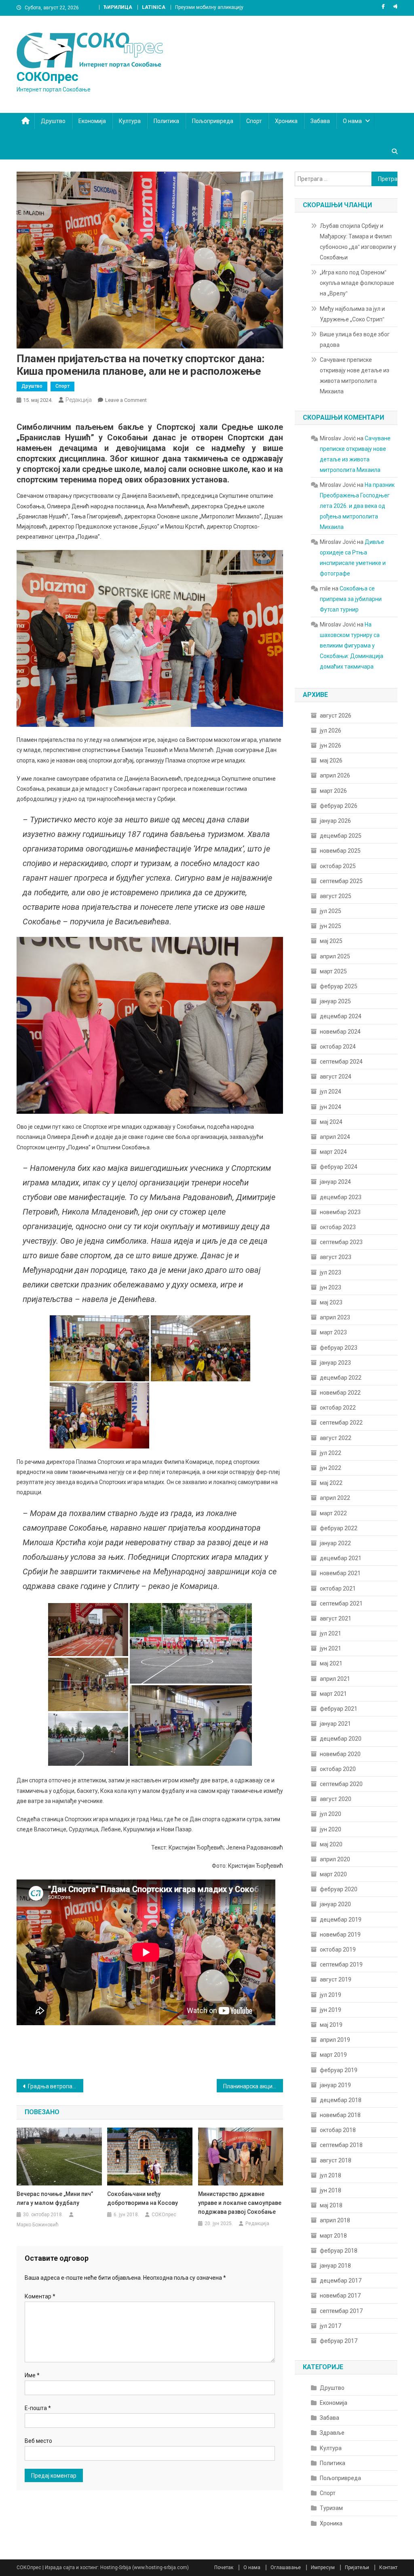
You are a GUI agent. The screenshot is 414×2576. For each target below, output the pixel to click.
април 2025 (335, 956)
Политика (166, 121)
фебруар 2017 (339, 2341)
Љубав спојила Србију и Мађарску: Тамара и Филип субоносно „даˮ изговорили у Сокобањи (358, 242)
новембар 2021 (340, 1573)
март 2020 (333, 1874)
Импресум (323, 2568)
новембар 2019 (340, 1935)
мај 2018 (331, 2205)
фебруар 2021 (339, 1709)
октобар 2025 (338, 866)
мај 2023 (331, 1302)
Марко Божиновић (38, 2225)
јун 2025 (331, 926)
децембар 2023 (341, 1197)
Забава (320, 121)
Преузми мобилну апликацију (209, 7)
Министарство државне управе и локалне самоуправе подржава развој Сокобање (240, 2203)
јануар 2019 (335, 2085)
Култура (130, 121)
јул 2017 (331, 2326)
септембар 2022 (341, 1423)
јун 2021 (331, 1648)
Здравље (332, 2433)
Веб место (38, 2441)
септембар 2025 (341, 881)
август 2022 (336, 1438)
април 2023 (335, 1317)
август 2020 (336, 1799)
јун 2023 (331, 1287)
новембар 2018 (340, 2115)
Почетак (224, 2568)
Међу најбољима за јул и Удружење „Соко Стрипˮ (352, 314)
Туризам (331, 2508)
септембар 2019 (341, 1964)
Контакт (388, 2568)
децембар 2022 (341, 1378)
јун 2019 (331, 2010)
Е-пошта (38, 2408)
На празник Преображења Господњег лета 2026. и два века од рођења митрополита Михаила (357, 506)
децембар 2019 (341, 1920)
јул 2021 (331, 1633)
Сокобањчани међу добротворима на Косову (143, 2198)
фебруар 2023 (339, 1348)
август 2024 (336, 1077)
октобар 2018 (338, 2130)
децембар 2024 (341, 1016)
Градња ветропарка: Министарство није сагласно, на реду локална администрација (56, 2086)
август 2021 (336, 1618)
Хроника (286, 121)
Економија (92, 121)
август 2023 (336, 1257)
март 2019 (333, 2055)
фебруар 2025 (339, 986)
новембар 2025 (340, 851)
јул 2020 (331, 1814)
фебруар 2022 (339, 1528)
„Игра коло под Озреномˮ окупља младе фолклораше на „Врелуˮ (357, 283)
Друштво (53, 121)
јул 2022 (331, 1453)
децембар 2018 (341, 2100)
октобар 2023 (338, 1227)
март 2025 (333, 971)
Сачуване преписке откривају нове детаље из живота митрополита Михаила (355, 376)
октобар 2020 (338, 1769)
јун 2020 (331, 1829)
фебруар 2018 (339, 2251)
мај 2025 (331, 941)
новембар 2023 (340, 1212)
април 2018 (335, 2220)
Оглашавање (286, 2568)
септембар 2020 (341, 1784)
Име (32, 2375)
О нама (352, 121)
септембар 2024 (341, 1062)
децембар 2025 (341, 836)
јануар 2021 (335, 1724)
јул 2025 (331, 911)
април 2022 (335, 1498)
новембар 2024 (340, 1032)
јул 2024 (331, 1092)
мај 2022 (331, 1483)
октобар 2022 (338, 1408)
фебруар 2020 (339, 1889)
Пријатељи (357, 2568)
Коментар (40, 2296)
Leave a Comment (126, 400)
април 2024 (335, 1137)
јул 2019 (331, 1995)
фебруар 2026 (339, 806)
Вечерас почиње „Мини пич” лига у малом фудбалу (55, 2198)
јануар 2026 (335, 821)
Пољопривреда (213, 121)
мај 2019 (331, 2025)
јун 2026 (331, 745)
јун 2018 (331, 2190)
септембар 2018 (341, 2145)
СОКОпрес (48, 76)
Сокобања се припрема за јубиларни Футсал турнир (351, 599)
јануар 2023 (335, 1363)
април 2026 (335, 775)
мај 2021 (331, 1663)
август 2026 (336, 716)
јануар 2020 (335, 1904)
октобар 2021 (338, 1588)
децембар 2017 (341, 2281)
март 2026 (333, 791)
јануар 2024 (335, 1182)
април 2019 (335, 2040)
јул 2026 (331, 731)
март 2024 (333, 1152)
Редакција (79, 400)
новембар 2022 (340, 1393)
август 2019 (336, 1979)
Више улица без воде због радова (355, 340)
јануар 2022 (335, 1543)
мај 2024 (331, 1122)
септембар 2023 (341, 1242)
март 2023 (333, 1332)
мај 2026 (331, 760)
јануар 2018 (335, 2266)
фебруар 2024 (339, 1167)
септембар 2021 (341, 1603)
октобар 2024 (338, 1047)
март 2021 (333, 1694)
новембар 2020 (340, 1754)
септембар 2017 (341, 2311)
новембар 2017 (340, 2296)
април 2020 (335, 1859)
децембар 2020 (341, 1739)
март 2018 (333, 2236)
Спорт (254, 121)
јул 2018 (331, 2175)
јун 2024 (331, 1107)
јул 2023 (331, 1272)
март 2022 (333, 1513)
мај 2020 (331, 1844)
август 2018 (336, 2160)
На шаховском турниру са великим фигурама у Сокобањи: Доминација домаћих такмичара (352, 646)
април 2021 (335, 1679)
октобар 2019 (338, 1950)
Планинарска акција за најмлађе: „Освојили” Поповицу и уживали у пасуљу (253, 2086)
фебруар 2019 (339, 2070)
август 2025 (336, 896)
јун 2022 (331, 1468)
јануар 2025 (335, 1001)
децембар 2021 (341, 1558)
